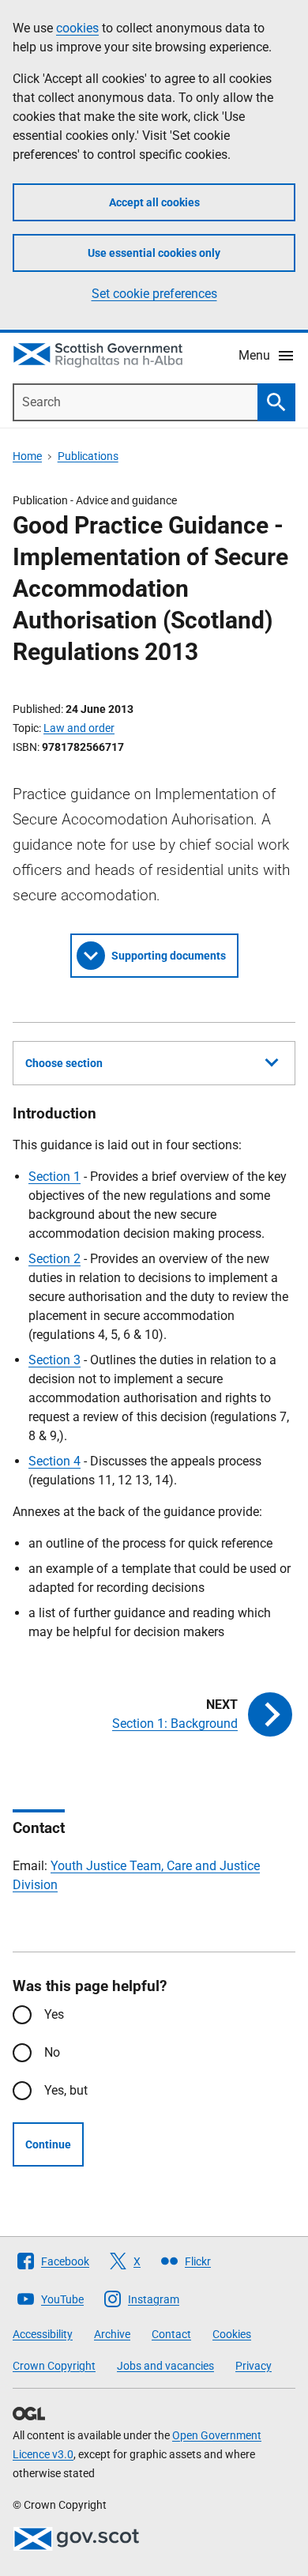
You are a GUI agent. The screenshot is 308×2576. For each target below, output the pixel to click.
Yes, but (66, 2090)
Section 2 (54, 1259)
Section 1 (54, 1177)
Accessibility (43, 2334)
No (52, 2052)
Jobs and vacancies (165, 2366)
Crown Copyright (54, 2366)
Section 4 (54, 1461)
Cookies (232, 2334)
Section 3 (54, 1360)
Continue (48, 2144)
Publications (88, 456)
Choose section (64, 1063)
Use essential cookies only (154, 253)
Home (27, 456)
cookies (77, 28)
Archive (112, 2334)
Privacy (254, 2366)
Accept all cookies (154, 202)
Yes (54, 2014)
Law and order (79, 728)
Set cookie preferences (154, 294)
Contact (171, 2334)
